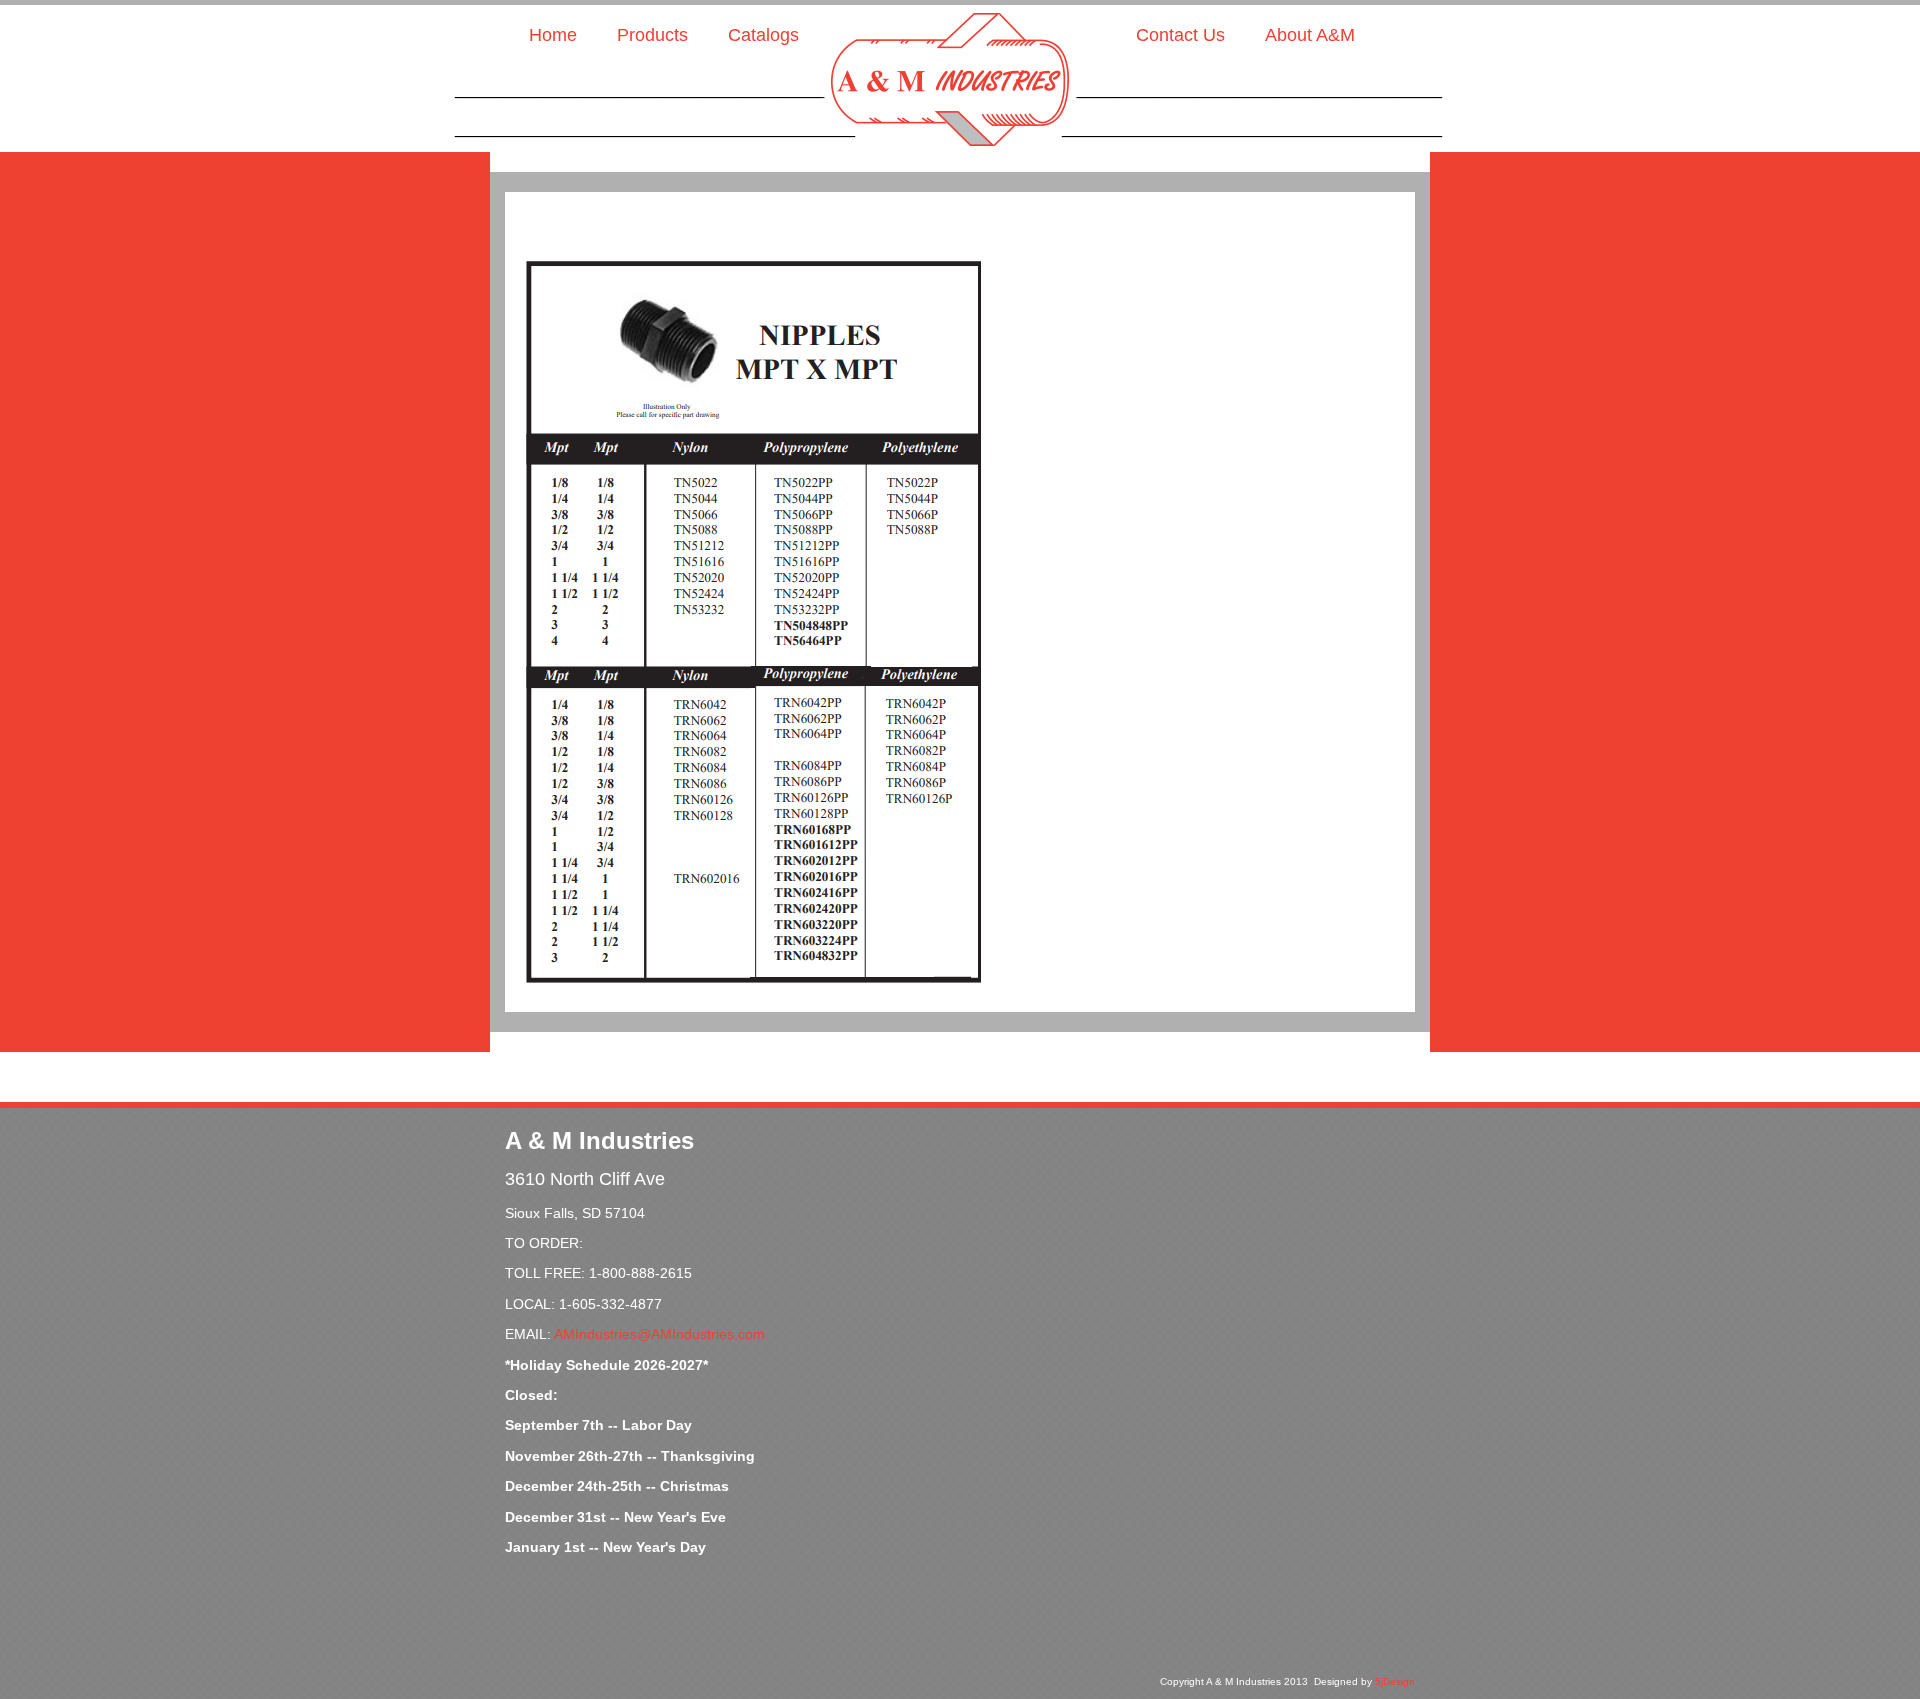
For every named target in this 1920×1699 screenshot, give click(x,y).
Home (553, 35)
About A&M (1310, 35)
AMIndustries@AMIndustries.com (659, 1334)
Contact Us (1180, 35)
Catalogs (763, 35)
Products (652, 35)
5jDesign (1395, 1681)
